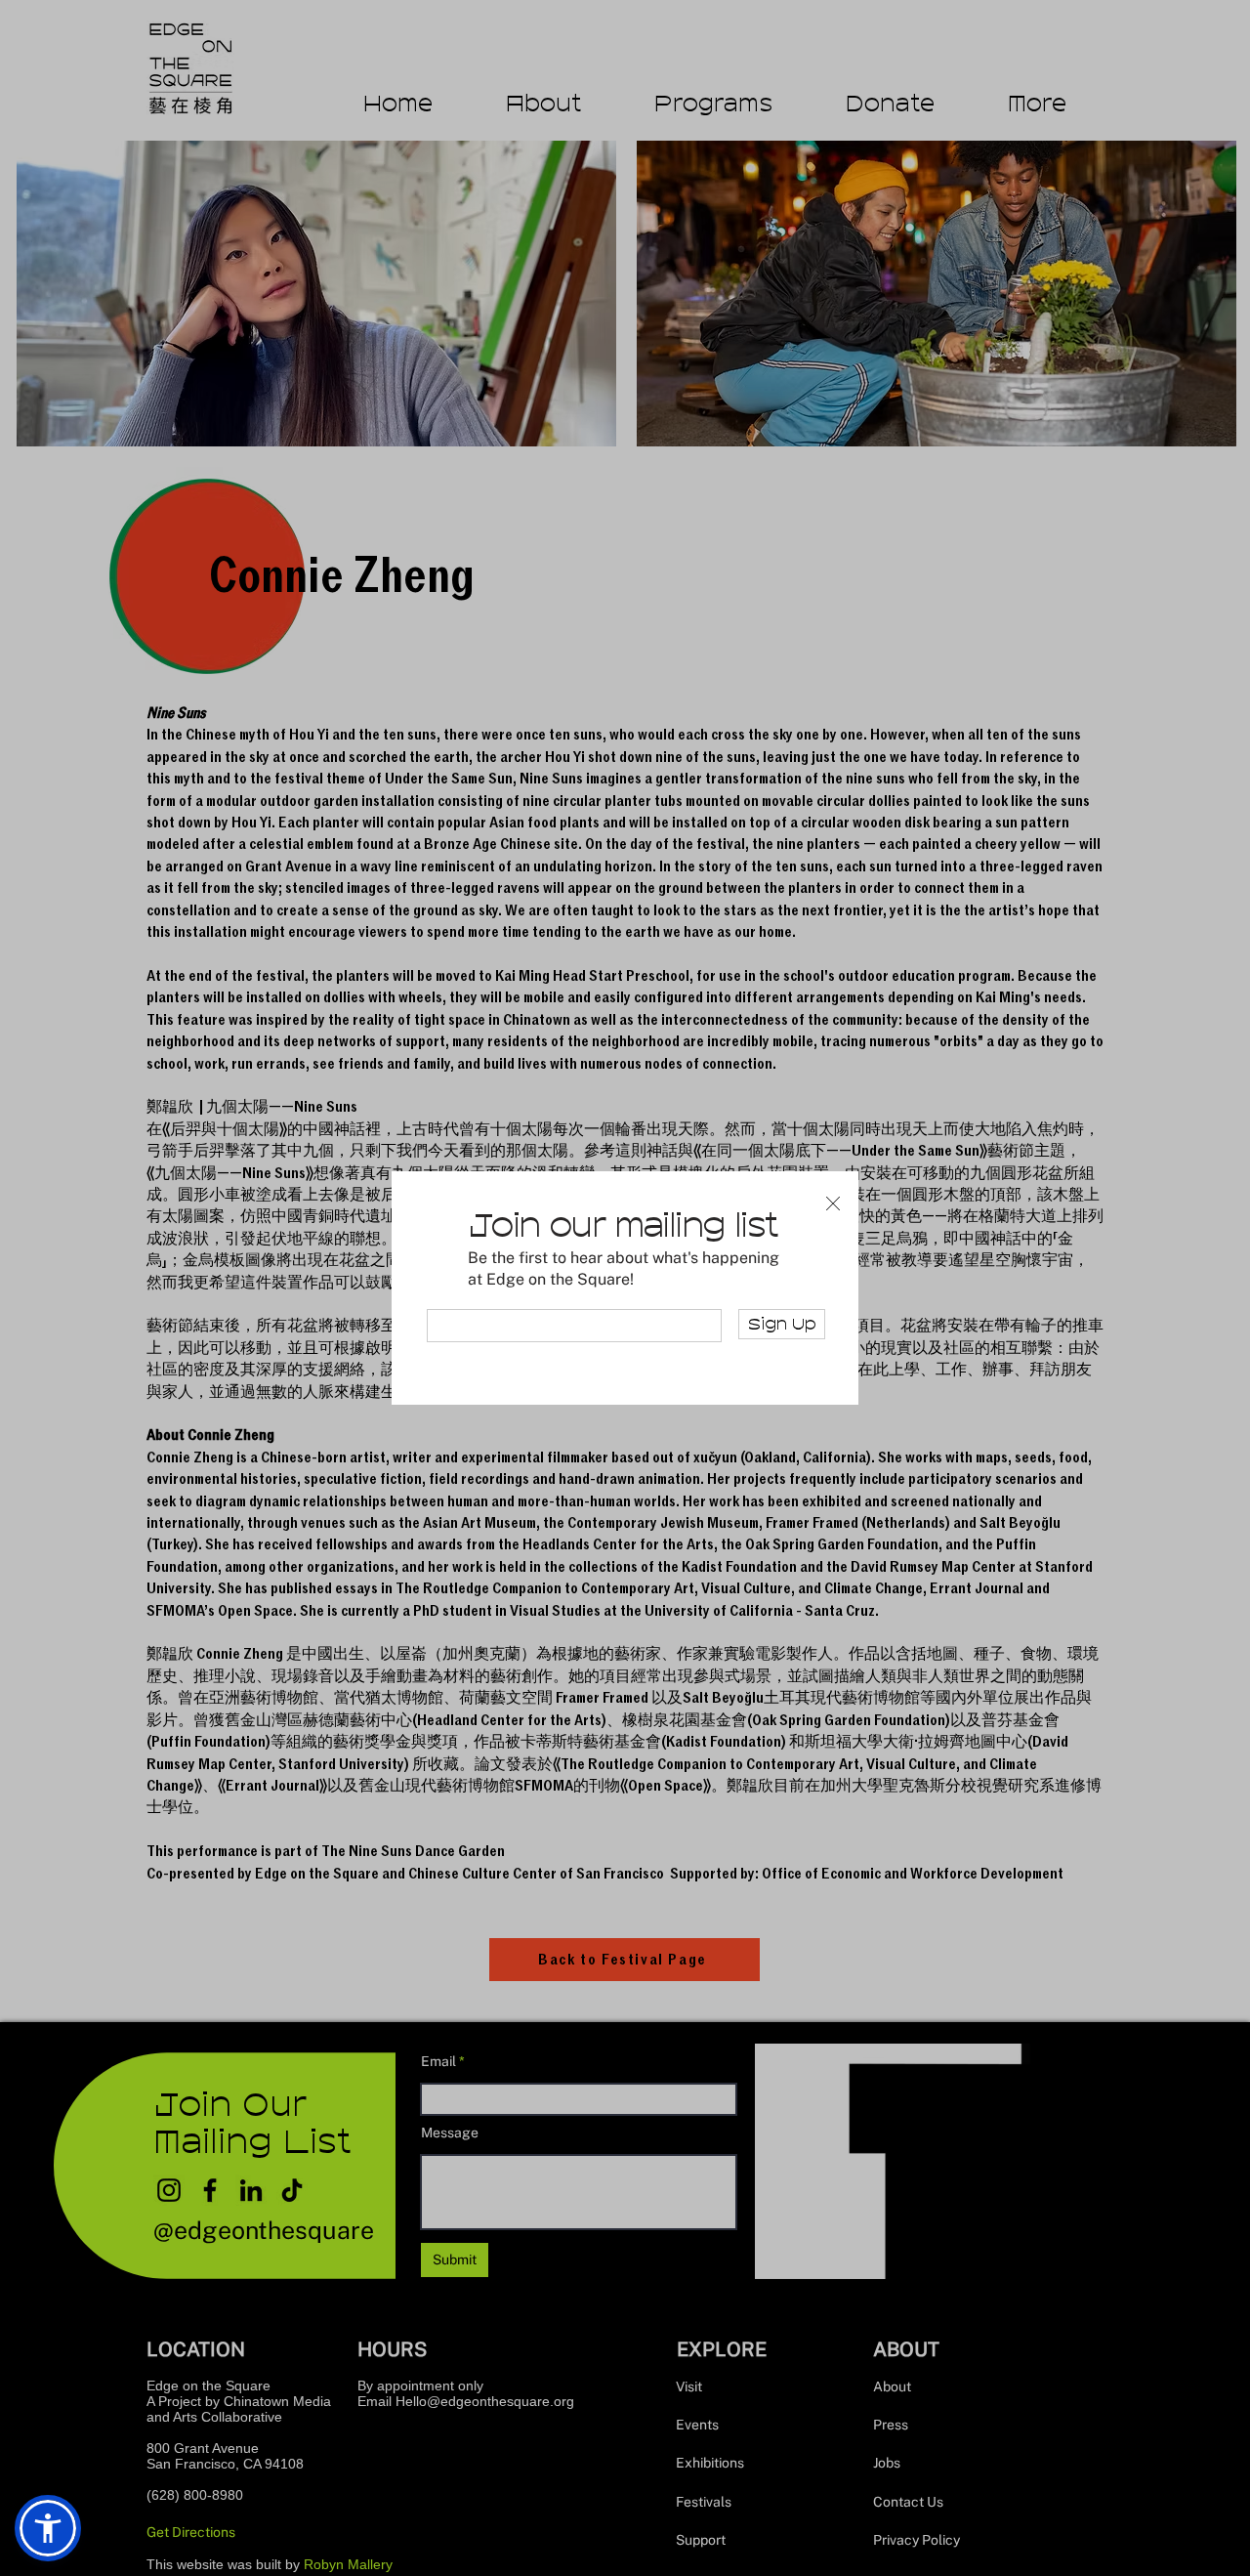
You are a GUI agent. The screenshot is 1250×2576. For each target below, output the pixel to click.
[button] (833, 1204)
